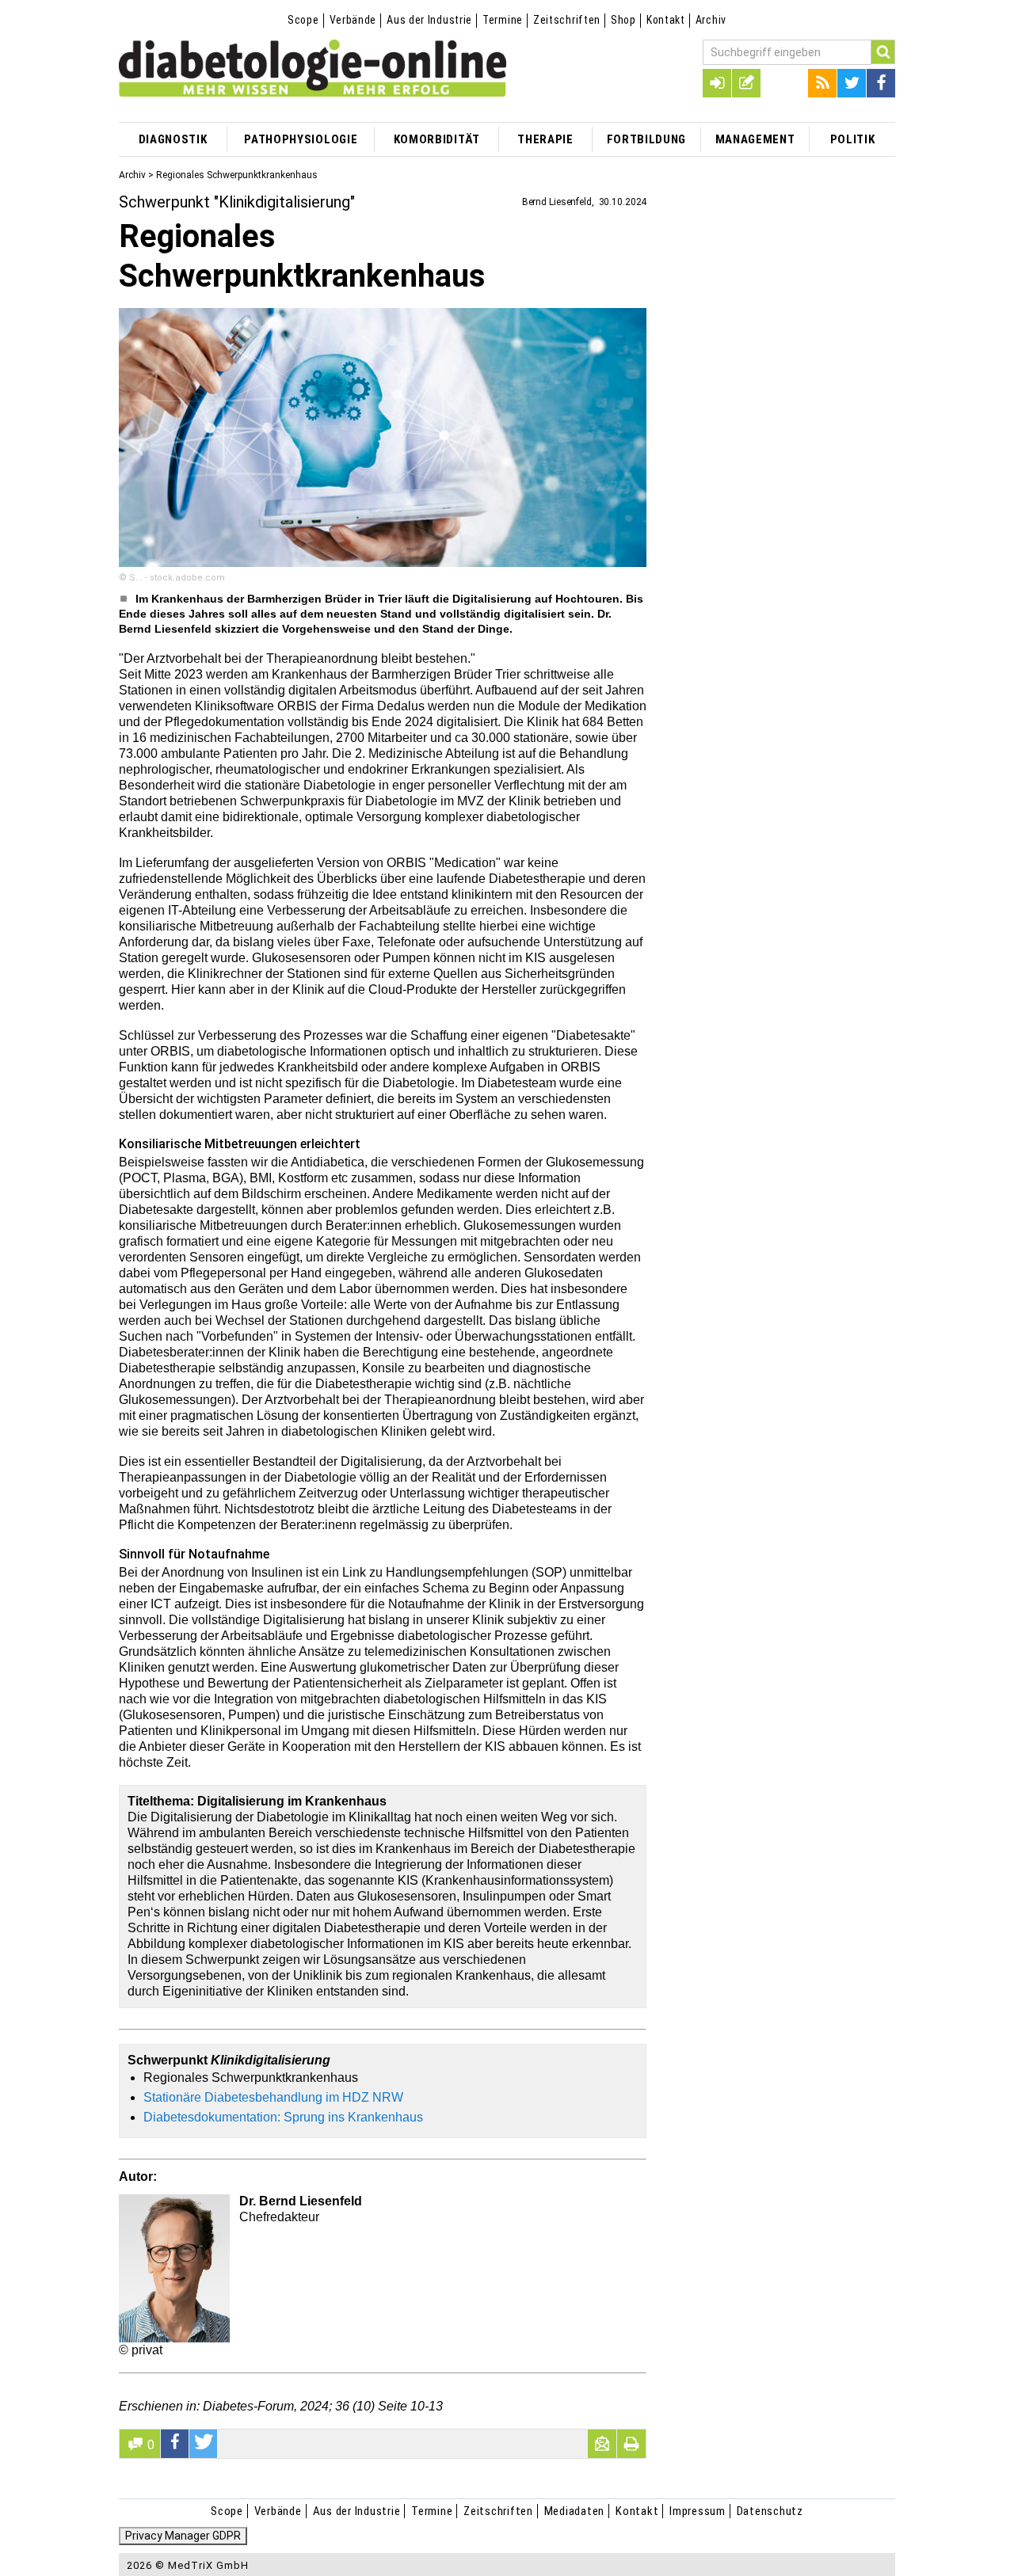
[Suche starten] (883, 52)
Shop (623, 20)
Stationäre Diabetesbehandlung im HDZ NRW (273, 2097)
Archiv (711, 20)
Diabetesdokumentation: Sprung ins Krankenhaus (283, 2117)
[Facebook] (881, 83)
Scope (303, 20)
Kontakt (666, 20)
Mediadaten (575, 2511)
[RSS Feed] (822, 83)
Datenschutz (770, 2511)
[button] (175, 2444)
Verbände (353, 20)
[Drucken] (631, 2444)
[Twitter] (852, 83)
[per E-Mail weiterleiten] (602, 2444)
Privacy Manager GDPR (183, 2536)
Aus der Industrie (429, 20)
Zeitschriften (567, 20)
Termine (503, 20)
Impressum (698, 2511)
